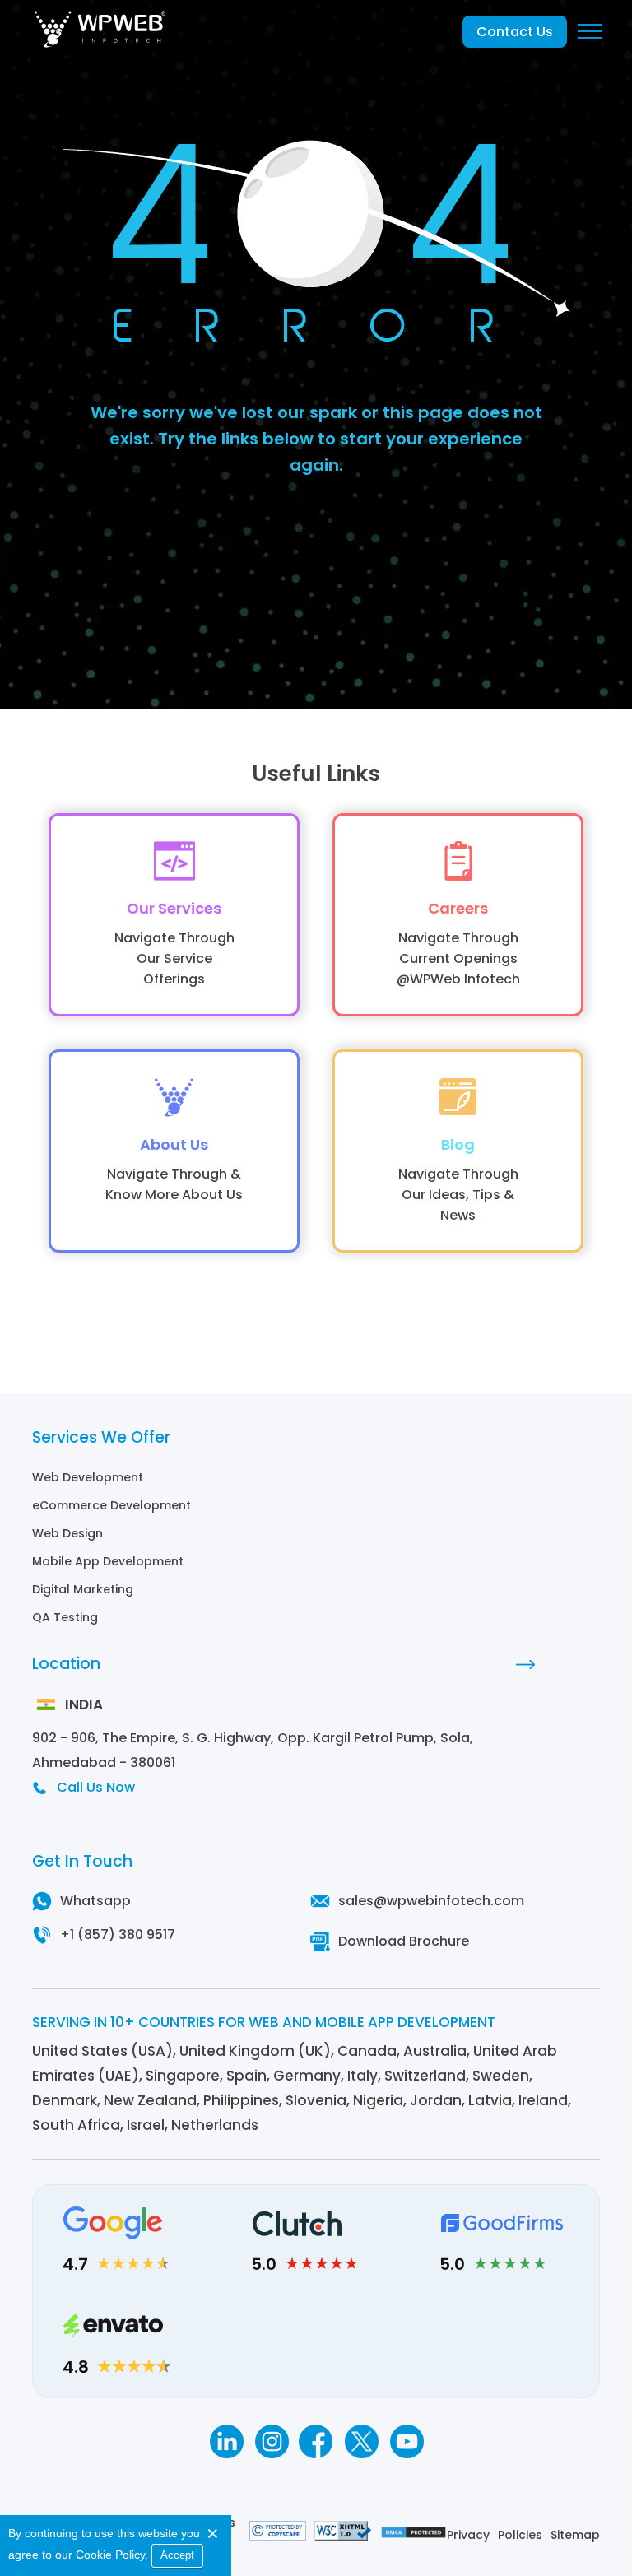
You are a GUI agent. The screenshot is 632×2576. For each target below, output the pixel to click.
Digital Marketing (83, 1589)
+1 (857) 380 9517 (118, 1934)
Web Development (88, 1477)
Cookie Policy (110, 2555)
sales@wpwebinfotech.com (431, 1901)
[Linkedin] (226, 2441)
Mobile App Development (108, 1561)
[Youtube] (407, 2441)
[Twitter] (362, 2441)
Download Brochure (404, 1941)
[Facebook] (316, 2441)
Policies (520, 2535)
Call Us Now (96, 1787)
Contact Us (515, 32)
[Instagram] (271, 2441)
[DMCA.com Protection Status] (414, 2535)
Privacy (468, 2535)
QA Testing (65, 1617)
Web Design (67, 1533)
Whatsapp (95, 1901)
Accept (177, 2555)
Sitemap (575, 2535)
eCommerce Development (112, 1505)
